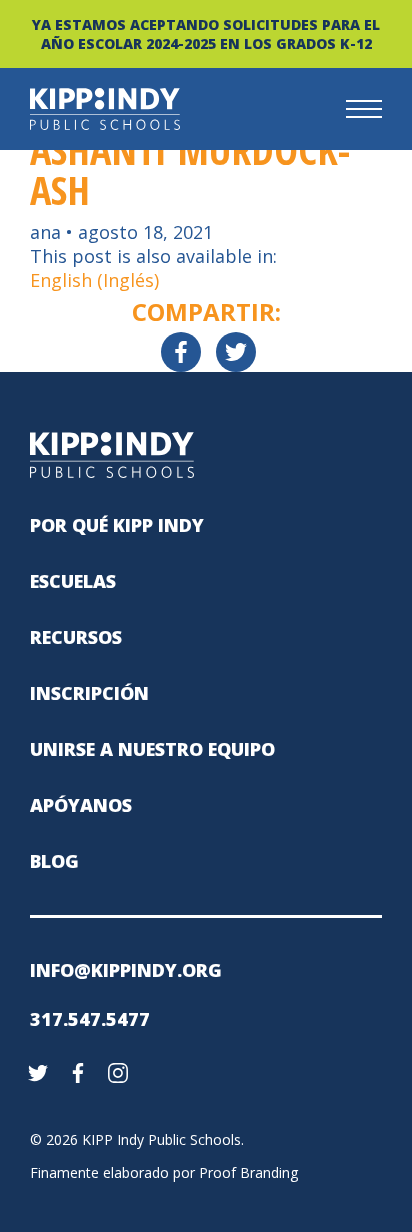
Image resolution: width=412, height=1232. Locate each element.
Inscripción (89, 693)
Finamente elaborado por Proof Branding (164, 1172)
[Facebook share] (181, 352)
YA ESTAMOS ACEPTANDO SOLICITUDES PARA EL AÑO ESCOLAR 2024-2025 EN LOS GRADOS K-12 (206, 34)
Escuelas (73, 581)
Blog (54, 861)
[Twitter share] (236, 352)
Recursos (76, 637)
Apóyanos (81, 805)
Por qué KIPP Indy (117, 525)
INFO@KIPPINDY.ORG (126, 970)
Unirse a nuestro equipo (152, 749)
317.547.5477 (90, 1019)
